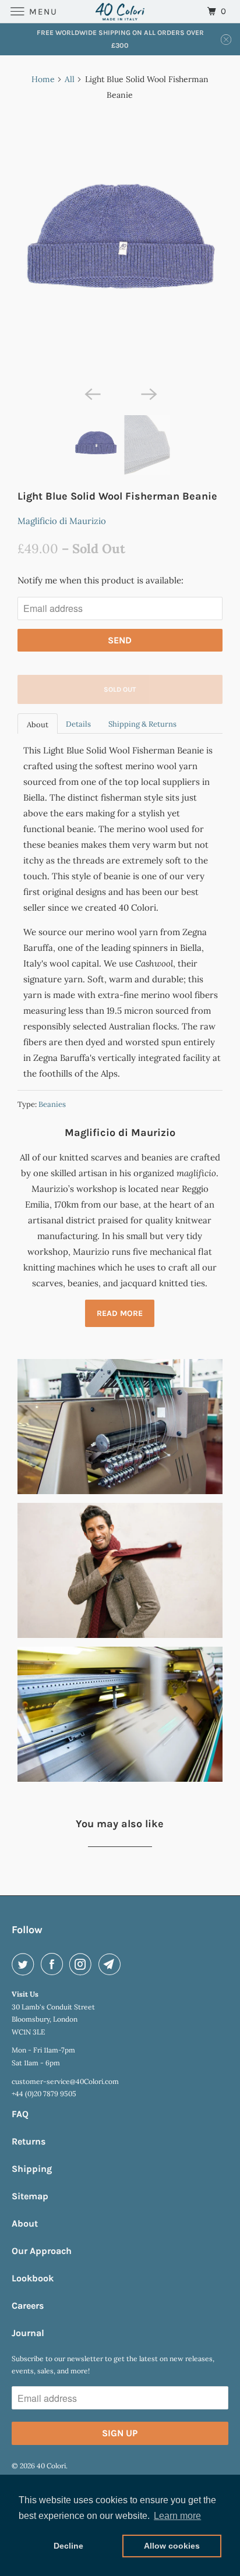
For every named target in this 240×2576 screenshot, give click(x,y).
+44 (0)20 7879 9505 (44, 2094)
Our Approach (42, 2251)
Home (43, 79)
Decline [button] (68, 2546)
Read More (120, 1313)
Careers (28, 2306)
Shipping (32, 2169)
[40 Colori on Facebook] (54, 1964)
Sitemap (30, 2196)
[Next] (148, 393)
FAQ (20, 2114)
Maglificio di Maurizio (62, 521)
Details (78, 724)
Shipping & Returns (142, 724)
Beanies (52, 1104)
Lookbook (33, 2278)
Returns (29, 2141)
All (70, 79)
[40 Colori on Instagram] (83, 1964)
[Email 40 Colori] (112, 1964)
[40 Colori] (120, 11)
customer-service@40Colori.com (65, 2081)
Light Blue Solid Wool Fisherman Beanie (117, 496)
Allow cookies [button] (172, 2546)
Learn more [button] (177, 2516)
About (38, 725)
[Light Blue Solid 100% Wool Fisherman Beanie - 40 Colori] (120, 246)
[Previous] (92, 393)
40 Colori (51, 2466)
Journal (28, 2333)
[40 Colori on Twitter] (25, 1964)
